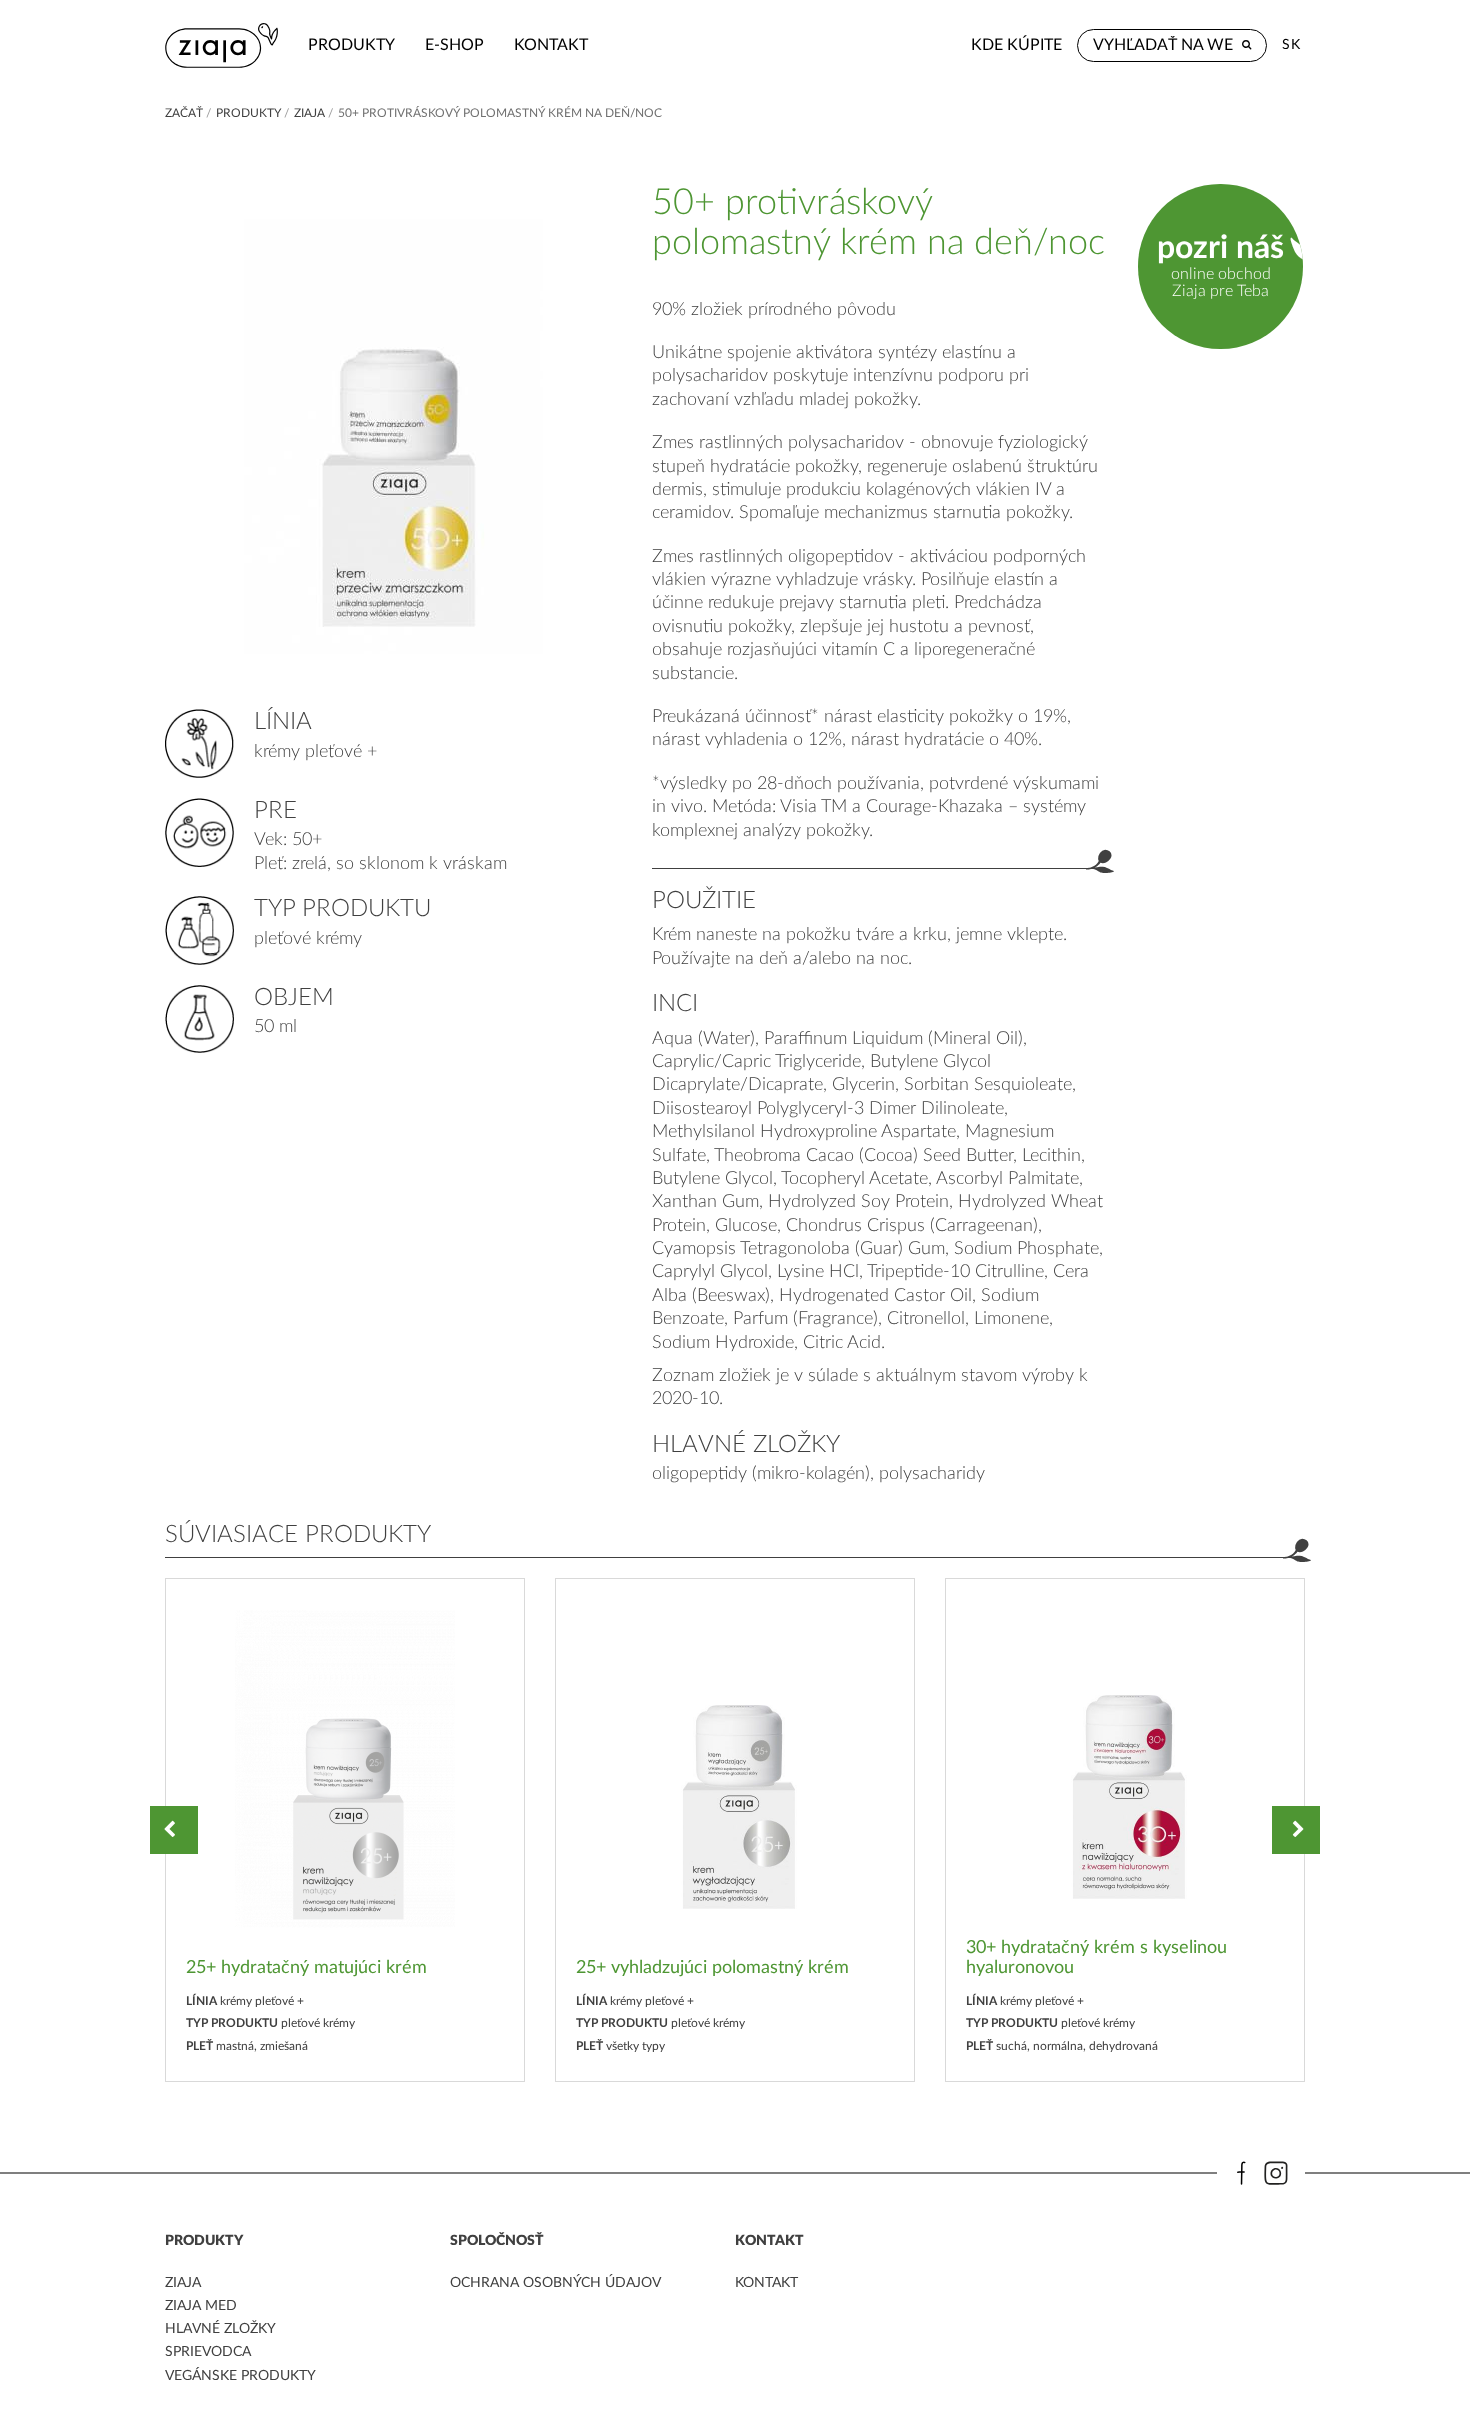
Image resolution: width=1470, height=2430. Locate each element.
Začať (184, 113)
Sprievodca (208, 2352)
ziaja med (201, 2306)
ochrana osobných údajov (555, 2283)
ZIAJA (309, 113)
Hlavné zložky (220, 2329)
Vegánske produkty (240, 2376)
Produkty (351, 45)
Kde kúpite (1016, 45)
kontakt (551, 45)
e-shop (454, 45)
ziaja (183, 2283)
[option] (345, 1830)
